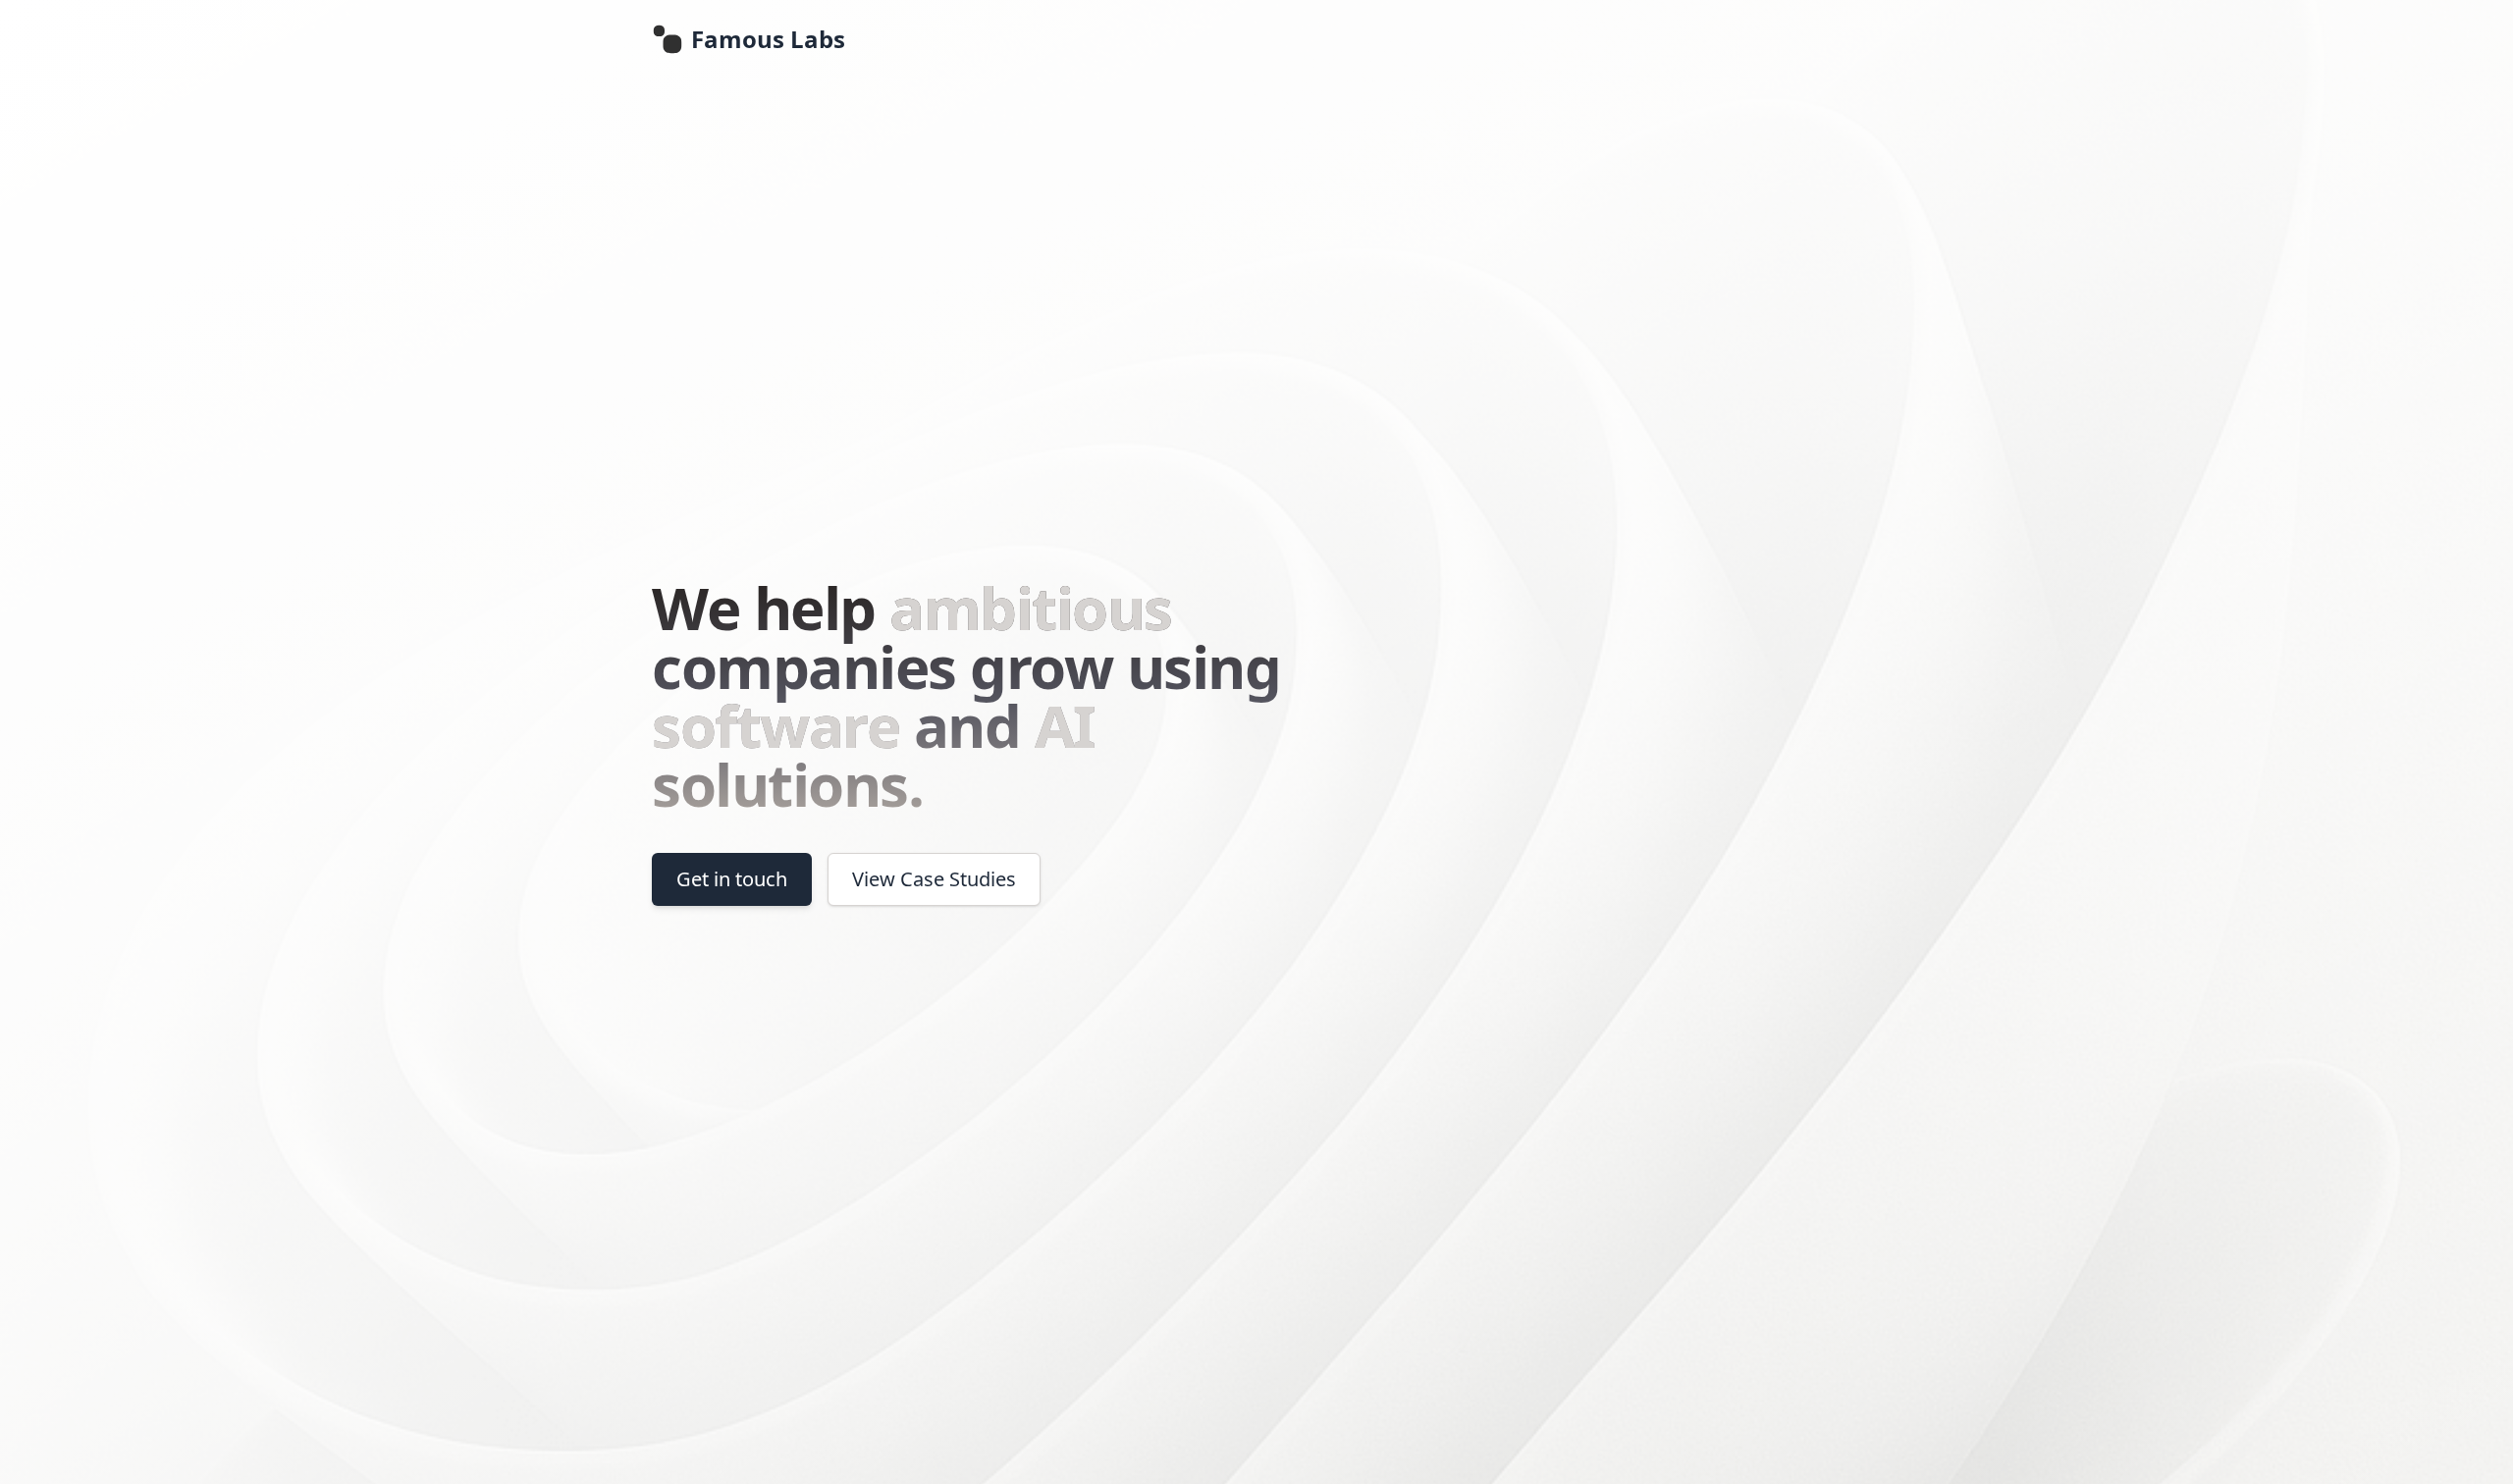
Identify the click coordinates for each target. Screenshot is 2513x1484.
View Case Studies (934, 879)
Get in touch (732, 879)
